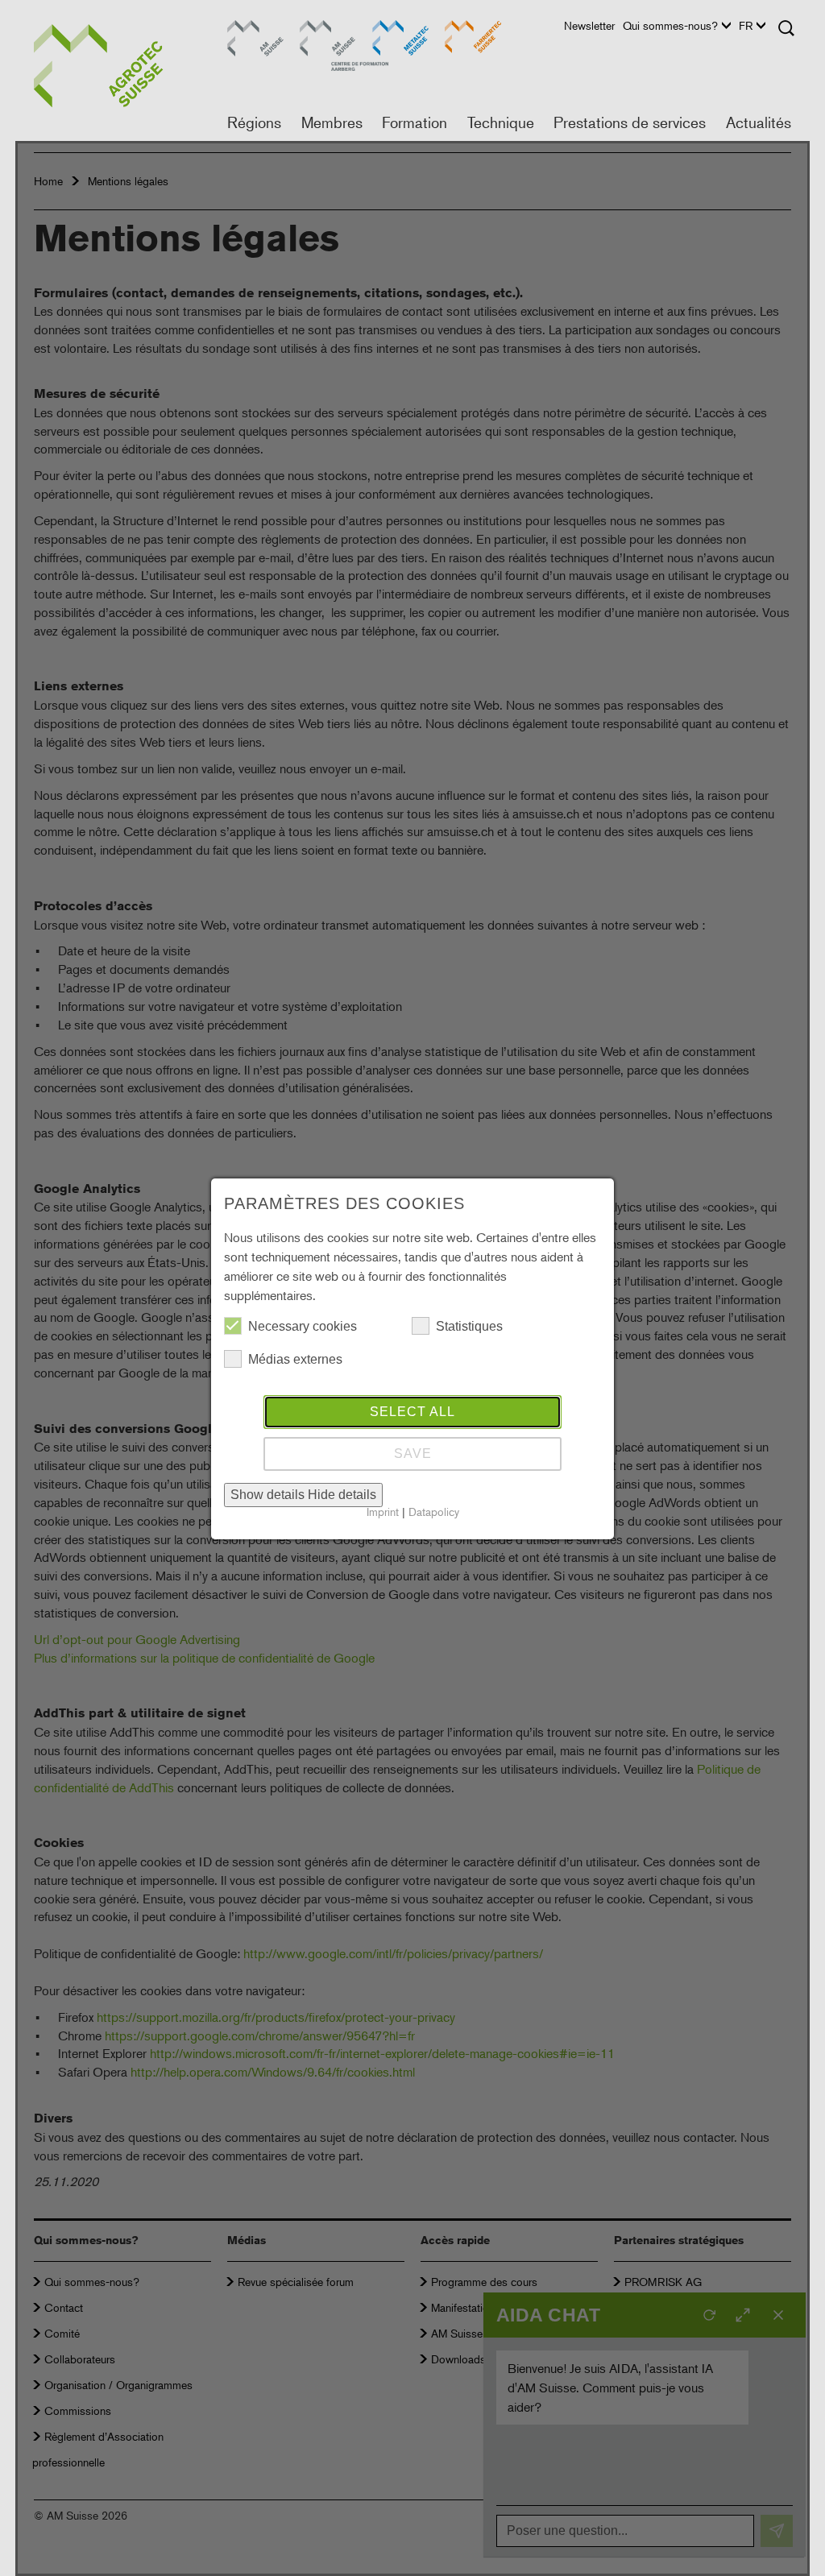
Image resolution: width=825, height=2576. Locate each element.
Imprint (383, 1512)
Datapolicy (434, 1512)
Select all (412, 1412)
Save (413, 1454)
